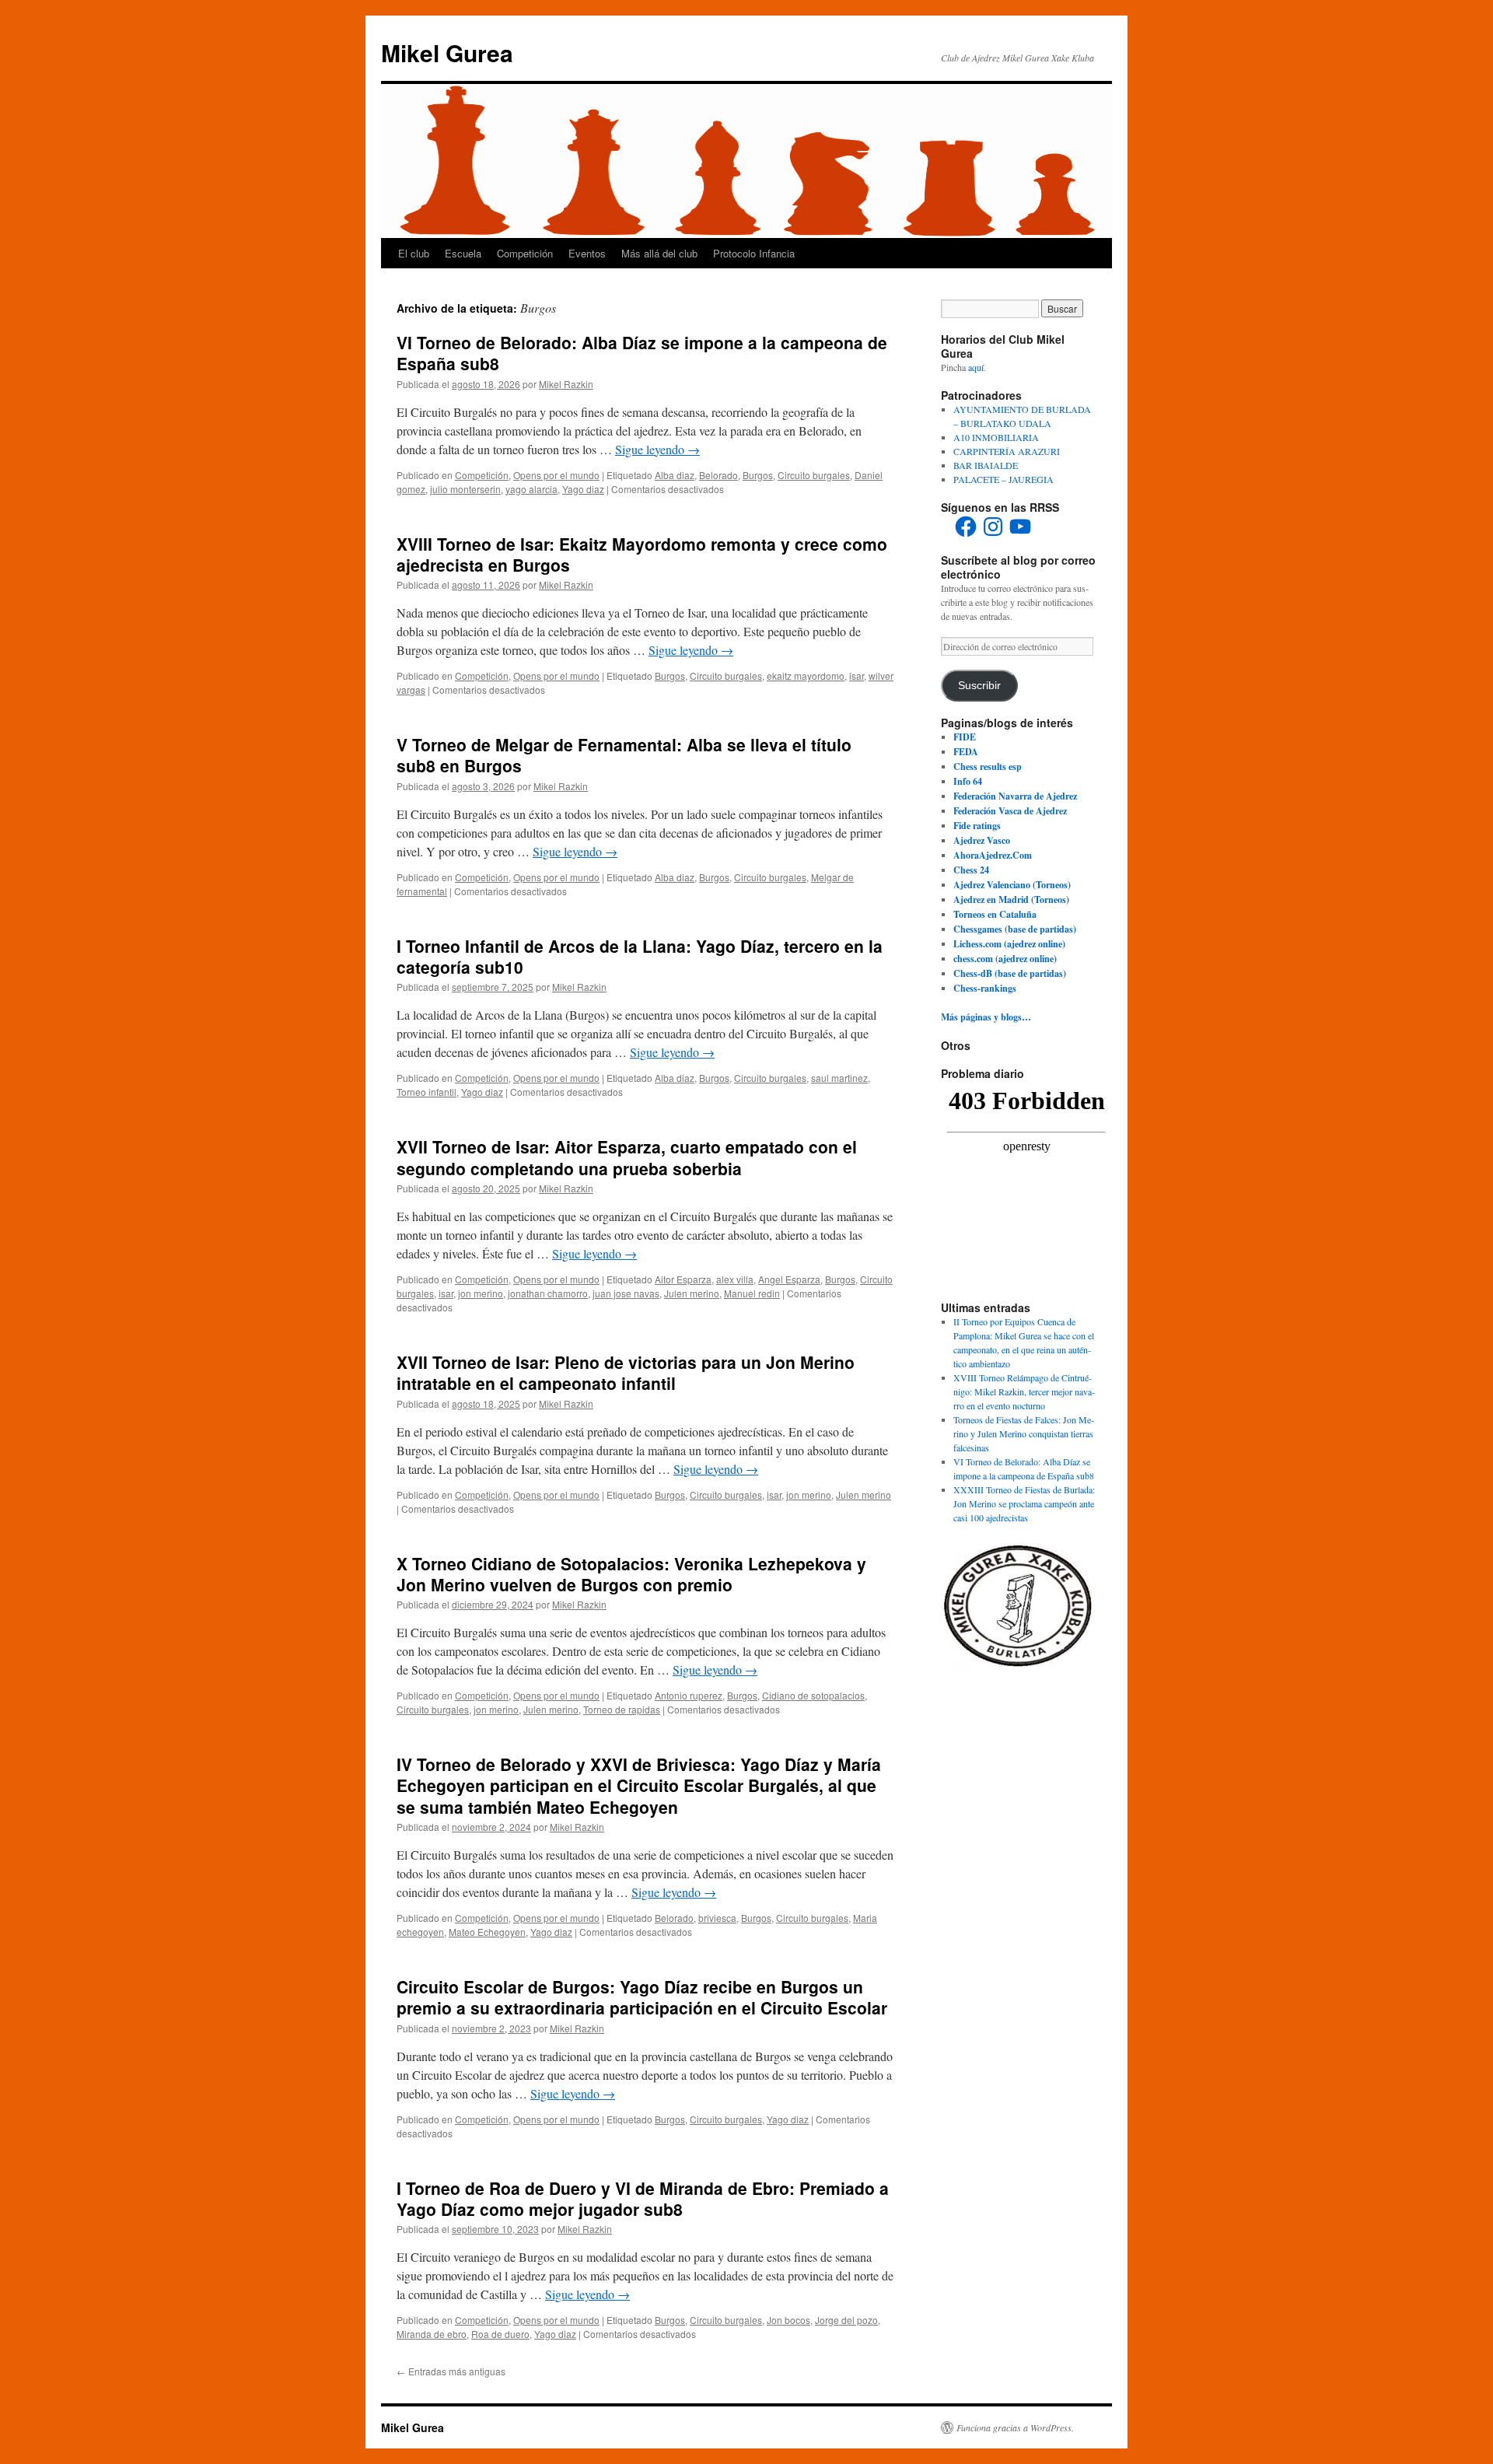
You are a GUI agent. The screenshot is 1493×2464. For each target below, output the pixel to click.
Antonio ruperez (689, 1695)
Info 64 (968, 781)
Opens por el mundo (556, 475)
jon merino (481, 1293)
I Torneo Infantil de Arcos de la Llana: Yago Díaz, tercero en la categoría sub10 (640, 956)
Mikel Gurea (447, 52)
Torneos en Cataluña (995, 914)
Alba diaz (675, 475)
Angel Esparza (789, 1279)
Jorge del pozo (846, 2320)
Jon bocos (788, 2320)
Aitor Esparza (683, 1279)
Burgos (758, 475)
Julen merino (692, 1293)
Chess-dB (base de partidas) (1010, 973)
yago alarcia (531, 489)
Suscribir (979, 686)
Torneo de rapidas (622, 1709)
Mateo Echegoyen (487, 1932)
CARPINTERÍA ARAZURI (1007, 451)
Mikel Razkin (566, 384)
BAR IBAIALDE (986, 465)
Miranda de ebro (432, 2334)
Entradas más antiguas (451, 2371)
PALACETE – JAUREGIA (1003, 479)
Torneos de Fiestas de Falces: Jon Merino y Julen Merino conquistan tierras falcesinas (1024, 1433)
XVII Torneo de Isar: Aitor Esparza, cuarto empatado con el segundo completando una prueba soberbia (627, 1157)
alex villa (735, 1279)
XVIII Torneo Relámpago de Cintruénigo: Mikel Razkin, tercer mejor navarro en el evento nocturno (1024, 1391)
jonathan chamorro (548, 1293)
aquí (976, 367)
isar (857, 675)
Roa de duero (500, 2334)
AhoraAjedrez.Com (993, 855)
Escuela (463, 253)
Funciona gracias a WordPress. (1015, 2427)
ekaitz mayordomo (806, 675)
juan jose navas (626, 1293)
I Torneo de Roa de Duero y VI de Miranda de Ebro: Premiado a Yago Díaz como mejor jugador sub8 (643, 2198)
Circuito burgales (814, 475)
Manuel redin (752, 1293)
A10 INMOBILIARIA (996, 437)
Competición (525, 253)
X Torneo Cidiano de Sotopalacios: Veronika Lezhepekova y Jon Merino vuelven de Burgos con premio (631, 1574)
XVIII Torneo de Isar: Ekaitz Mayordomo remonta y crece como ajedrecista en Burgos (642, 554)
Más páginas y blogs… (986, 1017)
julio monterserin (465, 489)
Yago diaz (583, 489)
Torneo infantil (427, 1092)
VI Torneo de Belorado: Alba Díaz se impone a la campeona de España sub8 (642, 353)
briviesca (717, 1918)
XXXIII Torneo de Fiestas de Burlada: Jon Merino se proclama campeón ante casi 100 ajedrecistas (1024, 1503)
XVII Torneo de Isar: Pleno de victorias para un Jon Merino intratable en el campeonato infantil (626, 1372)
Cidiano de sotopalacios (813, 1695)
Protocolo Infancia (754, 253)
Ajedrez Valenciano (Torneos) (1012, 885)
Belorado (719, 475)
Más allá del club (659, 253)
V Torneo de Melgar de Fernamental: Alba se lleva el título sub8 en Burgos (624, 755)
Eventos (587, 253)
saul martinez (839, 1078)
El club (414, 253)
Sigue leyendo (657, 449)
